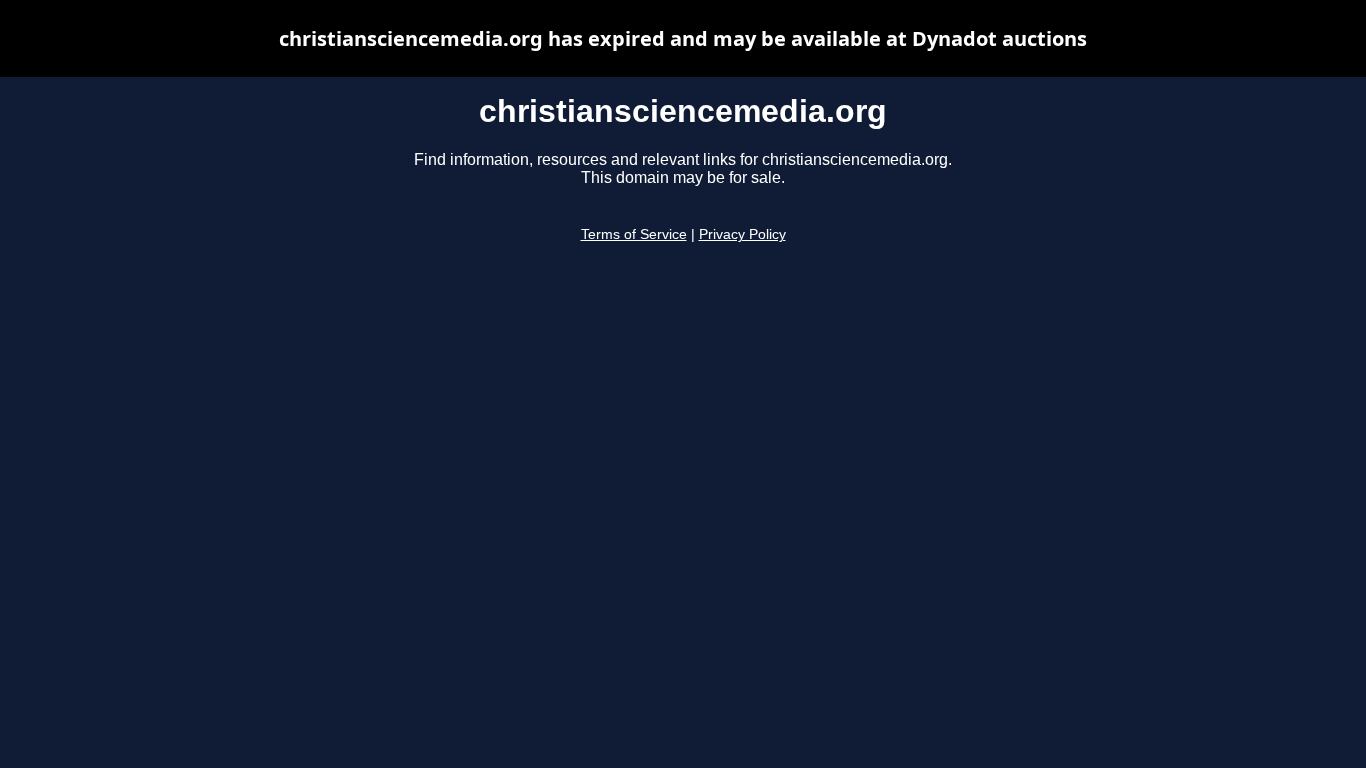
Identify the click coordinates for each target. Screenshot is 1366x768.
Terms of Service (634, 234)
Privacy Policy (742, 234)
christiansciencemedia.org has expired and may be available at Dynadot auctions (683, 38)
